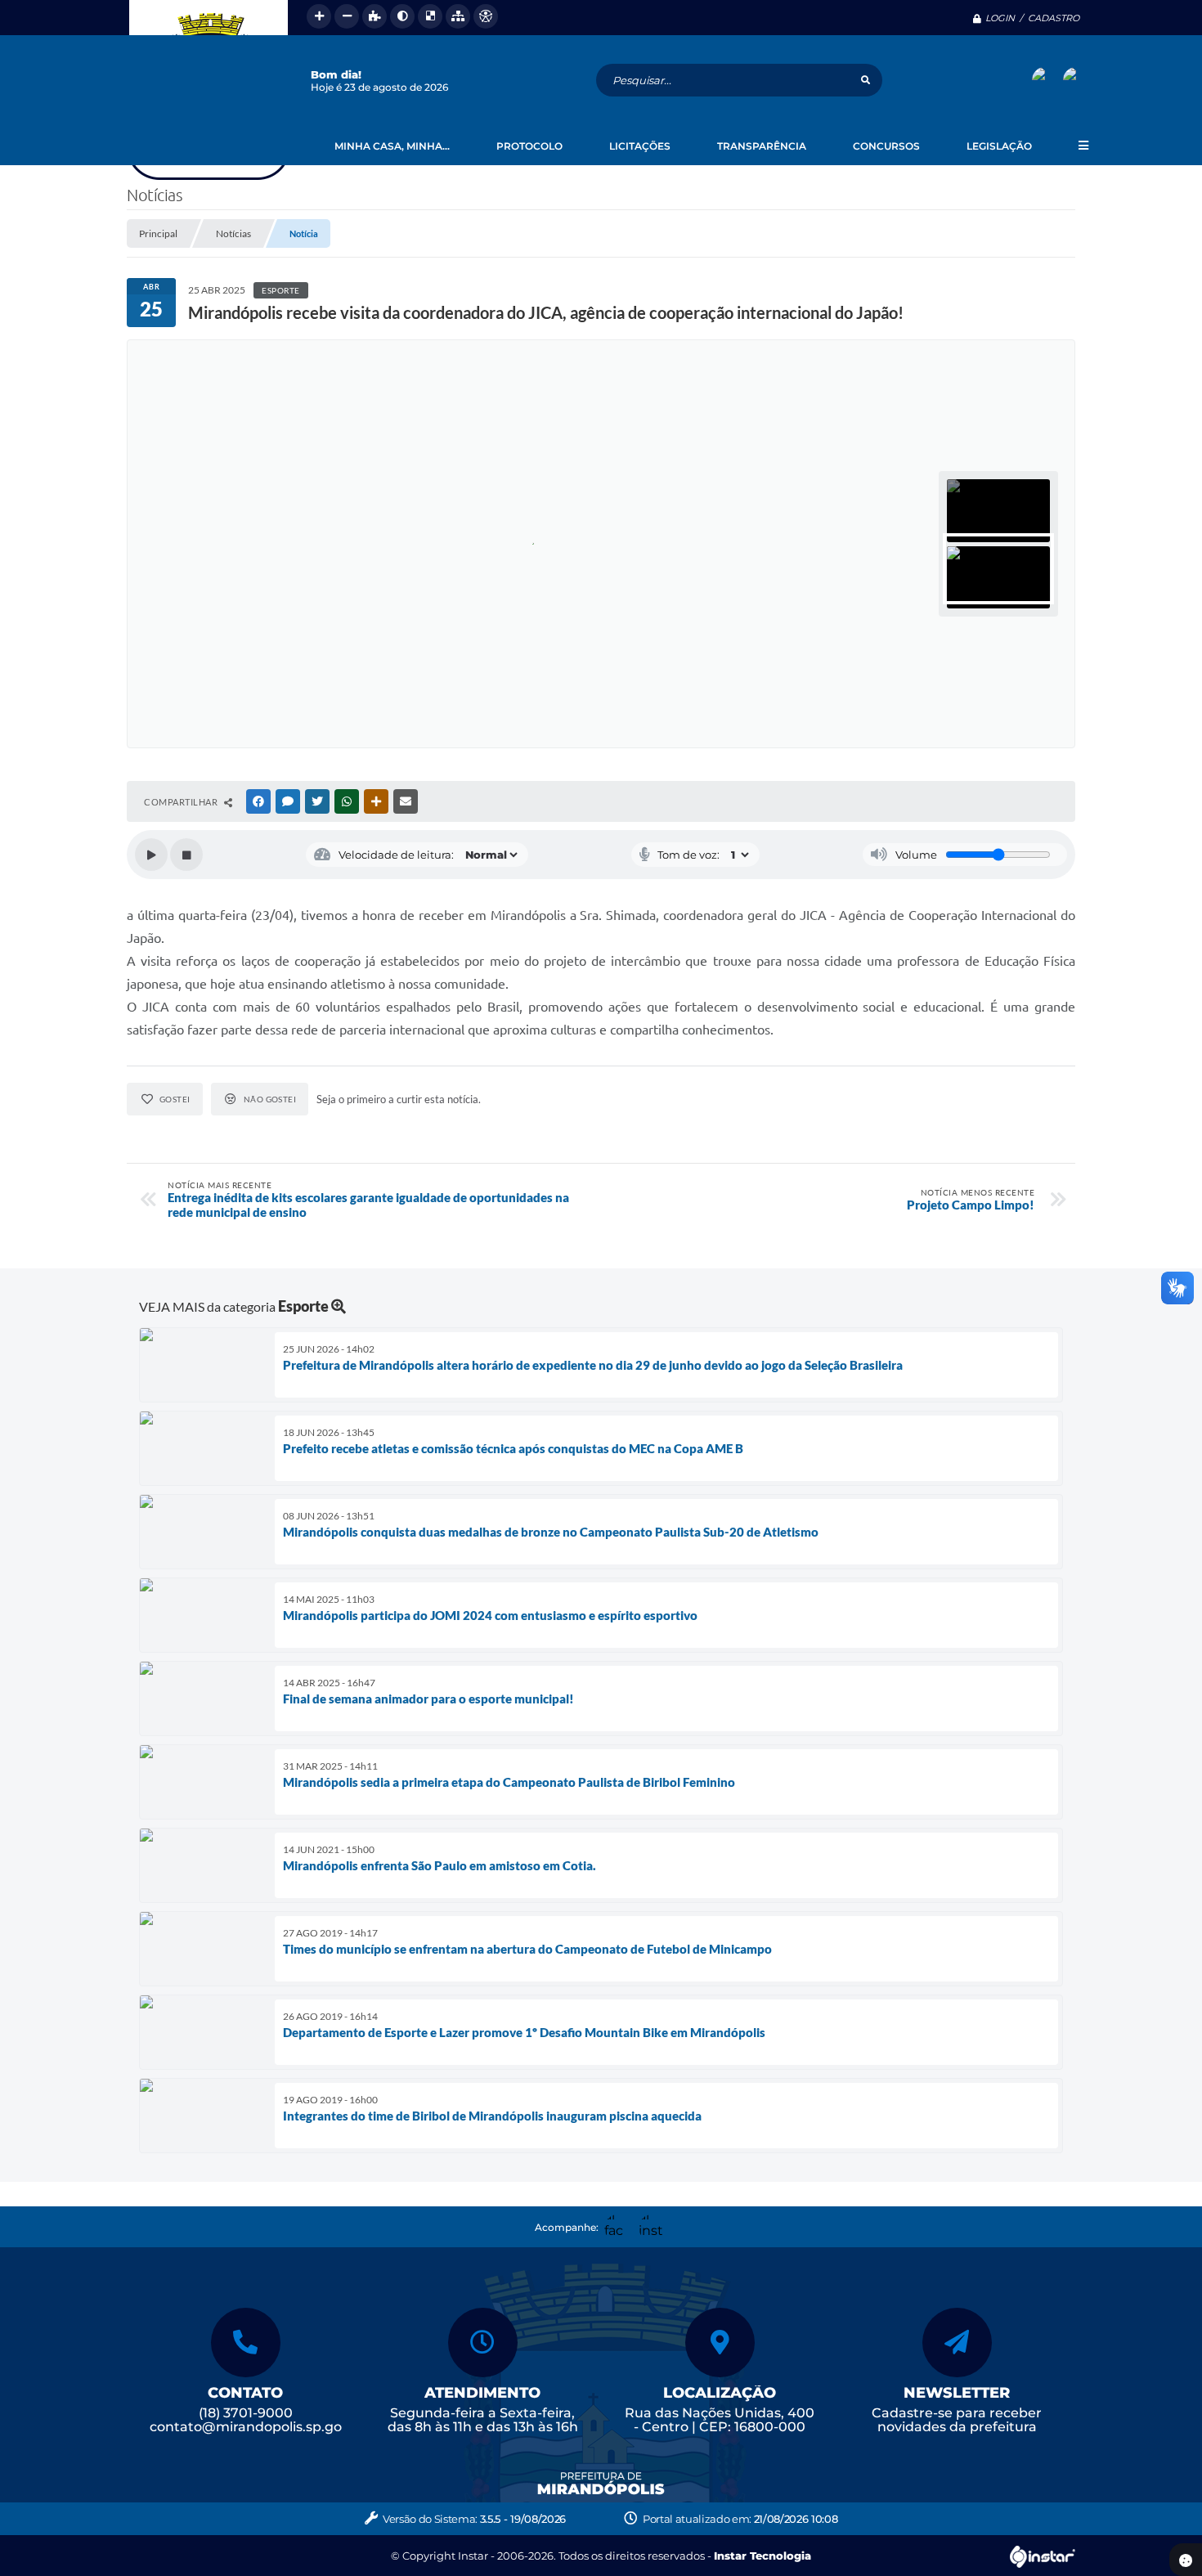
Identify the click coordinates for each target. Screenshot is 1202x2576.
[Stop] (186, 855)
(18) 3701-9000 (246, 2413)
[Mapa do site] (458, 16)
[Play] (151, 855)
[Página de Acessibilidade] (486, 16)
